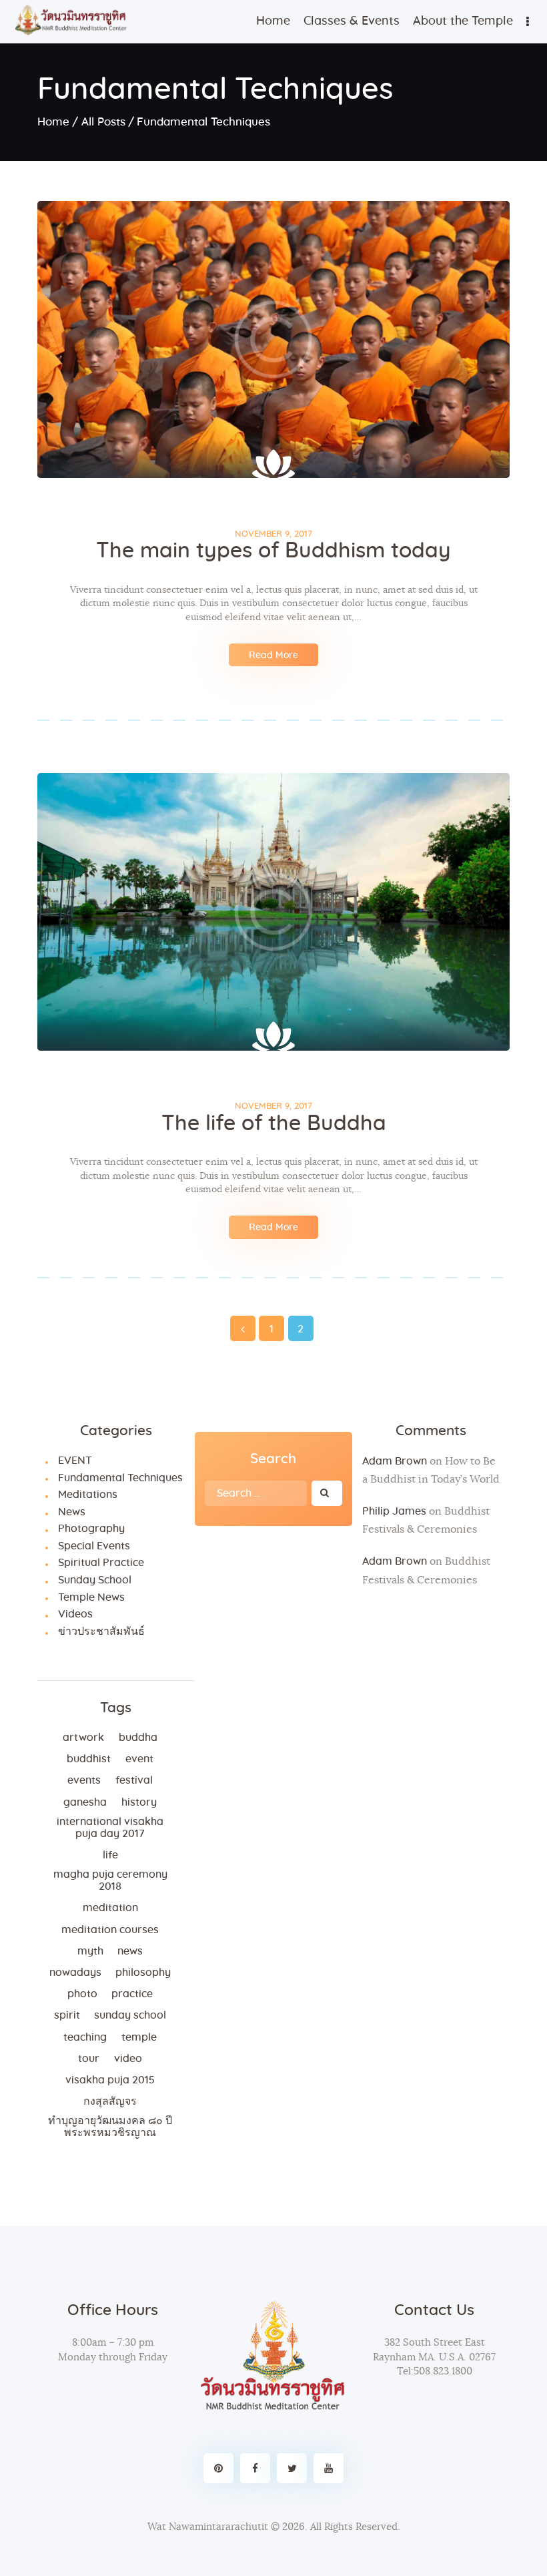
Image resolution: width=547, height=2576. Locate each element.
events (84, 1780)
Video (128, 2059)
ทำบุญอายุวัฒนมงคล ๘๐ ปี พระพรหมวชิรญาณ (110, 2127)
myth (90, 1951)
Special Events (94, 1546)
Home (53, 122)
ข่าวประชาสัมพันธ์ (101, 1631)
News (72, 1512)
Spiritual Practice (101, 1563)
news (130, 1951)
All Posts (103, 122)
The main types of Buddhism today (273, 551)
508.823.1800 (443, 2371)
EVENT (75, 1461)
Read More (273, 656)
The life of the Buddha (274, 1123)
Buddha (138, 1738)
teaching (85, 2037)
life (110, 1855)
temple (139, 2037)
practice (132, 1994)
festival (134, 1780)
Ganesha (85, 1802)
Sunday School (95, 1580)
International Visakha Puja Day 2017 (110, 1828)
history (139, 1802)
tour (89, 2059)
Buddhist (89, 1759)
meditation (110, 1908)
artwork (83, 1738)
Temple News (91, 1597)
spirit (67, 2015)
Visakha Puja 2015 (110, 2080)
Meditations (88, 1495)
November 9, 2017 (273, 534)
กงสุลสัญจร (110, 2101)
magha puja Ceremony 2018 (110, 1880)
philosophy (143, 1973)
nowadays (75, 1973)
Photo (82, 1994)
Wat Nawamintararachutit (208, 2527)
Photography (91, 1529)
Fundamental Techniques (120, 1478)
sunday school (130, 2015)
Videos (75, 1614)
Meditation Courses (110, 1930)
